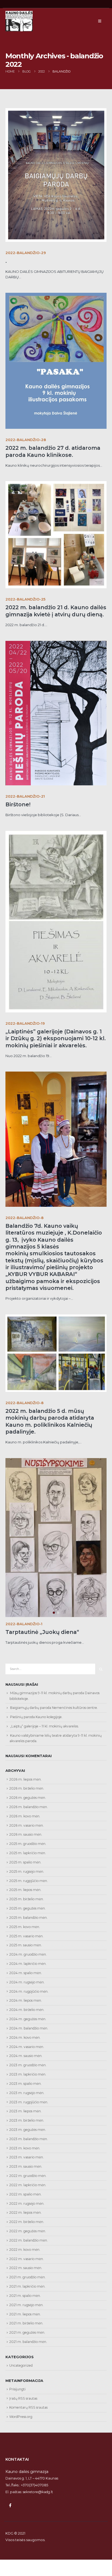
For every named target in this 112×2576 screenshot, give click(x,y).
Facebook (10, 2505)
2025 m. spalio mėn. (25, 1862)
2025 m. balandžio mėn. (28, 1918)
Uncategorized (21, 2365)
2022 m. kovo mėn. (25, 2250)
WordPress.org (21, 2417)
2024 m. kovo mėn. (25, 2037)
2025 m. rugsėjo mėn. (27, 1871)
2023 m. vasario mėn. (27, 2157)
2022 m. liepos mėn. (25, 2212)
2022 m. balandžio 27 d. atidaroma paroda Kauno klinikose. (53, 451)
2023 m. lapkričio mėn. (28, 2074)
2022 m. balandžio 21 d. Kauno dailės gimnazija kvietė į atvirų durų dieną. (56, 611)
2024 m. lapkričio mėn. (28, 1964)
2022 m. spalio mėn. (25, 2194)
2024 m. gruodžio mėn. (28, 1954)
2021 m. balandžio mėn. (28, 2342)
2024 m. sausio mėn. (26, 2056)
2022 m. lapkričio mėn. (28, 2185)
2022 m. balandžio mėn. (29, 2240)
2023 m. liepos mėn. (25, 2111)
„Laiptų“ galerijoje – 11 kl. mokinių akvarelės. (44, 1726)
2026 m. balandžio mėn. (29, 1807)
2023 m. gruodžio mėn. (28, 2065)
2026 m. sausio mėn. (26, 1834)
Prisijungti (17, 2389)
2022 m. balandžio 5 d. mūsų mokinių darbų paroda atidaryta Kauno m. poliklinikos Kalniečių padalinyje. (50, 1421)
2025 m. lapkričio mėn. (28, 1853)
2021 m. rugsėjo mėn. (26, 2305)
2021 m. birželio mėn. (26, 2323)
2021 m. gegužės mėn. (27, 2332)
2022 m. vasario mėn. (27, 2259)
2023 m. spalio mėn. (25, 2084)
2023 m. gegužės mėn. (28, 2130)
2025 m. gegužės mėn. (27, 1908)
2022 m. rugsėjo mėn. (27, 2204)
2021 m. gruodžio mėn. (27, 2277)
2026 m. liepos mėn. (25, 1779)
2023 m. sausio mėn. (26, 2166)
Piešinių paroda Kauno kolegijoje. (36, 1717)
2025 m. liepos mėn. (25, 1890)
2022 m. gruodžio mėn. (28, 2176)
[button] (12, 1501)
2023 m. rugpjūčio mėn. (29, 2102)
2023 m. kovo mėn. (25, 2148)
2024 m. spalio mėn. (26, 1973)
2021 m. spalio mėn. (25, 2296)
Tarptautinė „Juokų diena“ (42, 1632)
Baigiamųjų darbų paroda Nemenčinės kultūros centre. (54, 1708)
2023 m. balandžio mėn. (29, 2139)
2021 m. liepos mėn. (25, 2314)
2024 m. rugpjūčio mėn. (29, 1991)
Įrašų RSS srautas (23, 2398)
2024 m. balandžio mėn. (29, 2028)
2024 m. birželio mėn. (27, 2010)
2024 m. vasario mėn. (27, 2047)
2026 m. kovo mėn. (25, 1816)
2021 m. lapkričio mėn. (27, 2286)
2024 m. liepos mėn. (26, 2000)
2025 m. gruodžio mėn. (28, 1844)
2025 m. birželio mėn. (27, 1899)
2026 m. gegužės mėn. (28, 1798)
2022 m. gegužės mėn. (28, 2231)
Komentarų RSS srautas (28, 2407)
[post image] (56, 175)
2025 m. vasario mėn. (26, 1936)
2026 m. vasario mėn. (27, 1825)
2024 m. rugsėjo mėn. (27, 1982)
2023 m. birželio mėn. (27, 2120)
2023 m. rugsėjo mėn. (27, 2093)
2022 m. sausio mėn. (26, 2268)
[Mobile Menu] (100, 21)
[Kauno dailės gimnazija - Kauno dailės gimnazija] (19, 21)
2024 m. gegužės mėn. (28, 2019)
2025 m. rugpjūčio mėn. (29, 1881)
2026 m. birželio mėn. (27, 1788)
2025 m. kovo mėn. (25, 1927)
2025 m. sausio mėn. (26, 1945)
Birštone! (18, 804)
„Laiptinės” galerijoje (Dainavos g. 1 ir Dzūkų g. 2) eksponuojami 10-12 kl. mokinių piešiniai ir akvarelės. (56, 1038)
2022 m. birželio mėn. (27, 2222)
